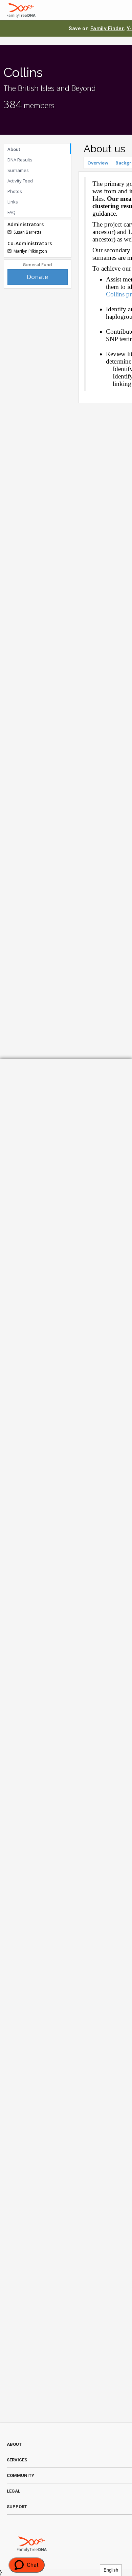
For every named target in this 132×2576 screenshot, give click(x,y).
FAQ (12, 212)
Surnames (18, 170)
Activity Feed (20, 181)
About (14, 149)
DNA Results (20, 160)
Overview (98, 163)
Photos (15, 191)
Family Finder (107, 28)
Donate (37, 277)
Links (13, 202)
